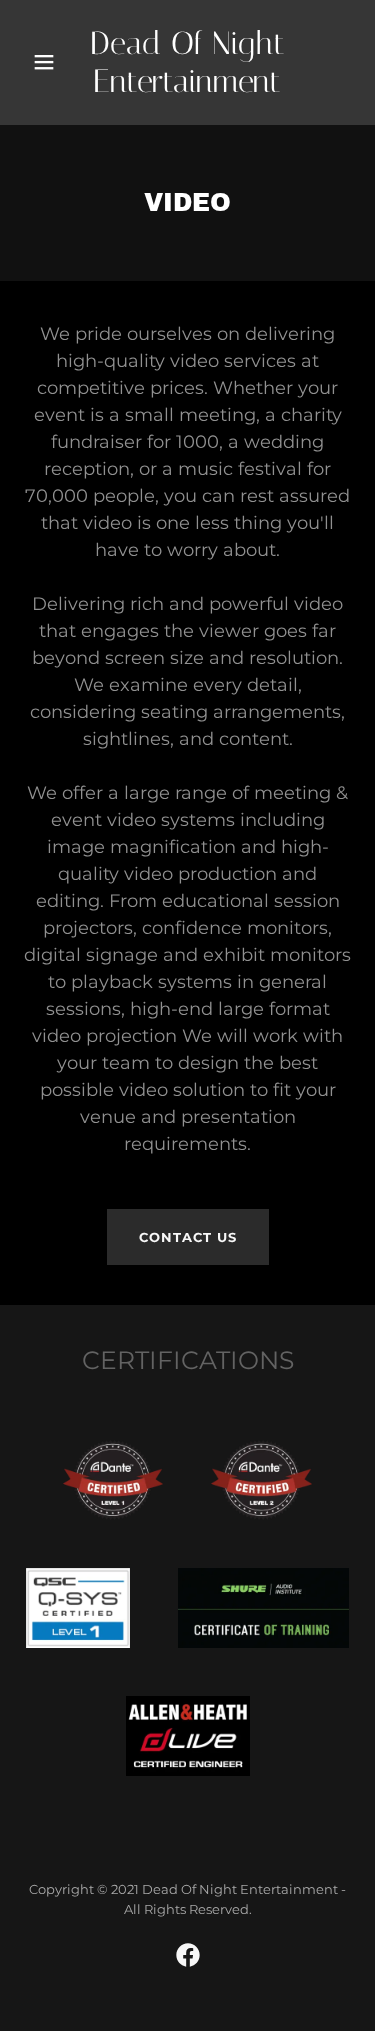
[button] (44, 62)
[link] (188, 62)
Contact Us (188, 1237)
